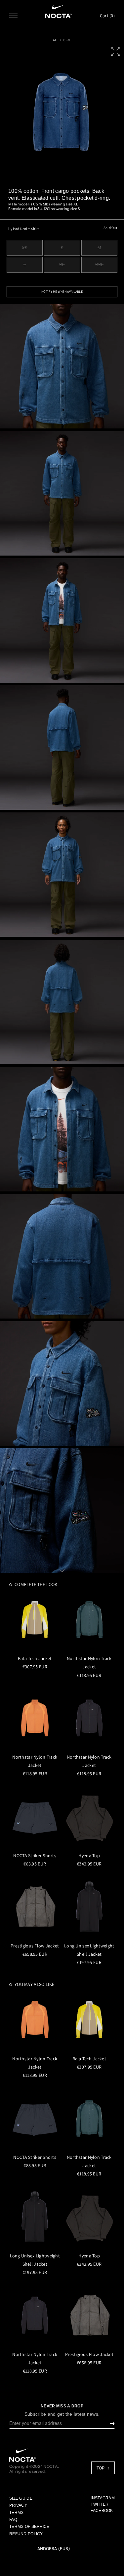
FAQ (13, 2520)
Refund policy (26, 2534)
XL (62, 265)
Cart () (107, 16)
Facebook (102, 2511)
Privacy (18, 2505)
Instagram (103, 2498)
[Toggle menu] (13, 16)
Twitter (100, 2504)
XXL (99, 265)
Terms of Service (29, 2527)
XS (24, 248)
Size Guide (21, 2498)
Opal (67, 40)
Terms (16, 2513)
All (56, 40)
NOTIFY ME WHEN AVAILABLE (62, 292)
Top (101, 2468)
